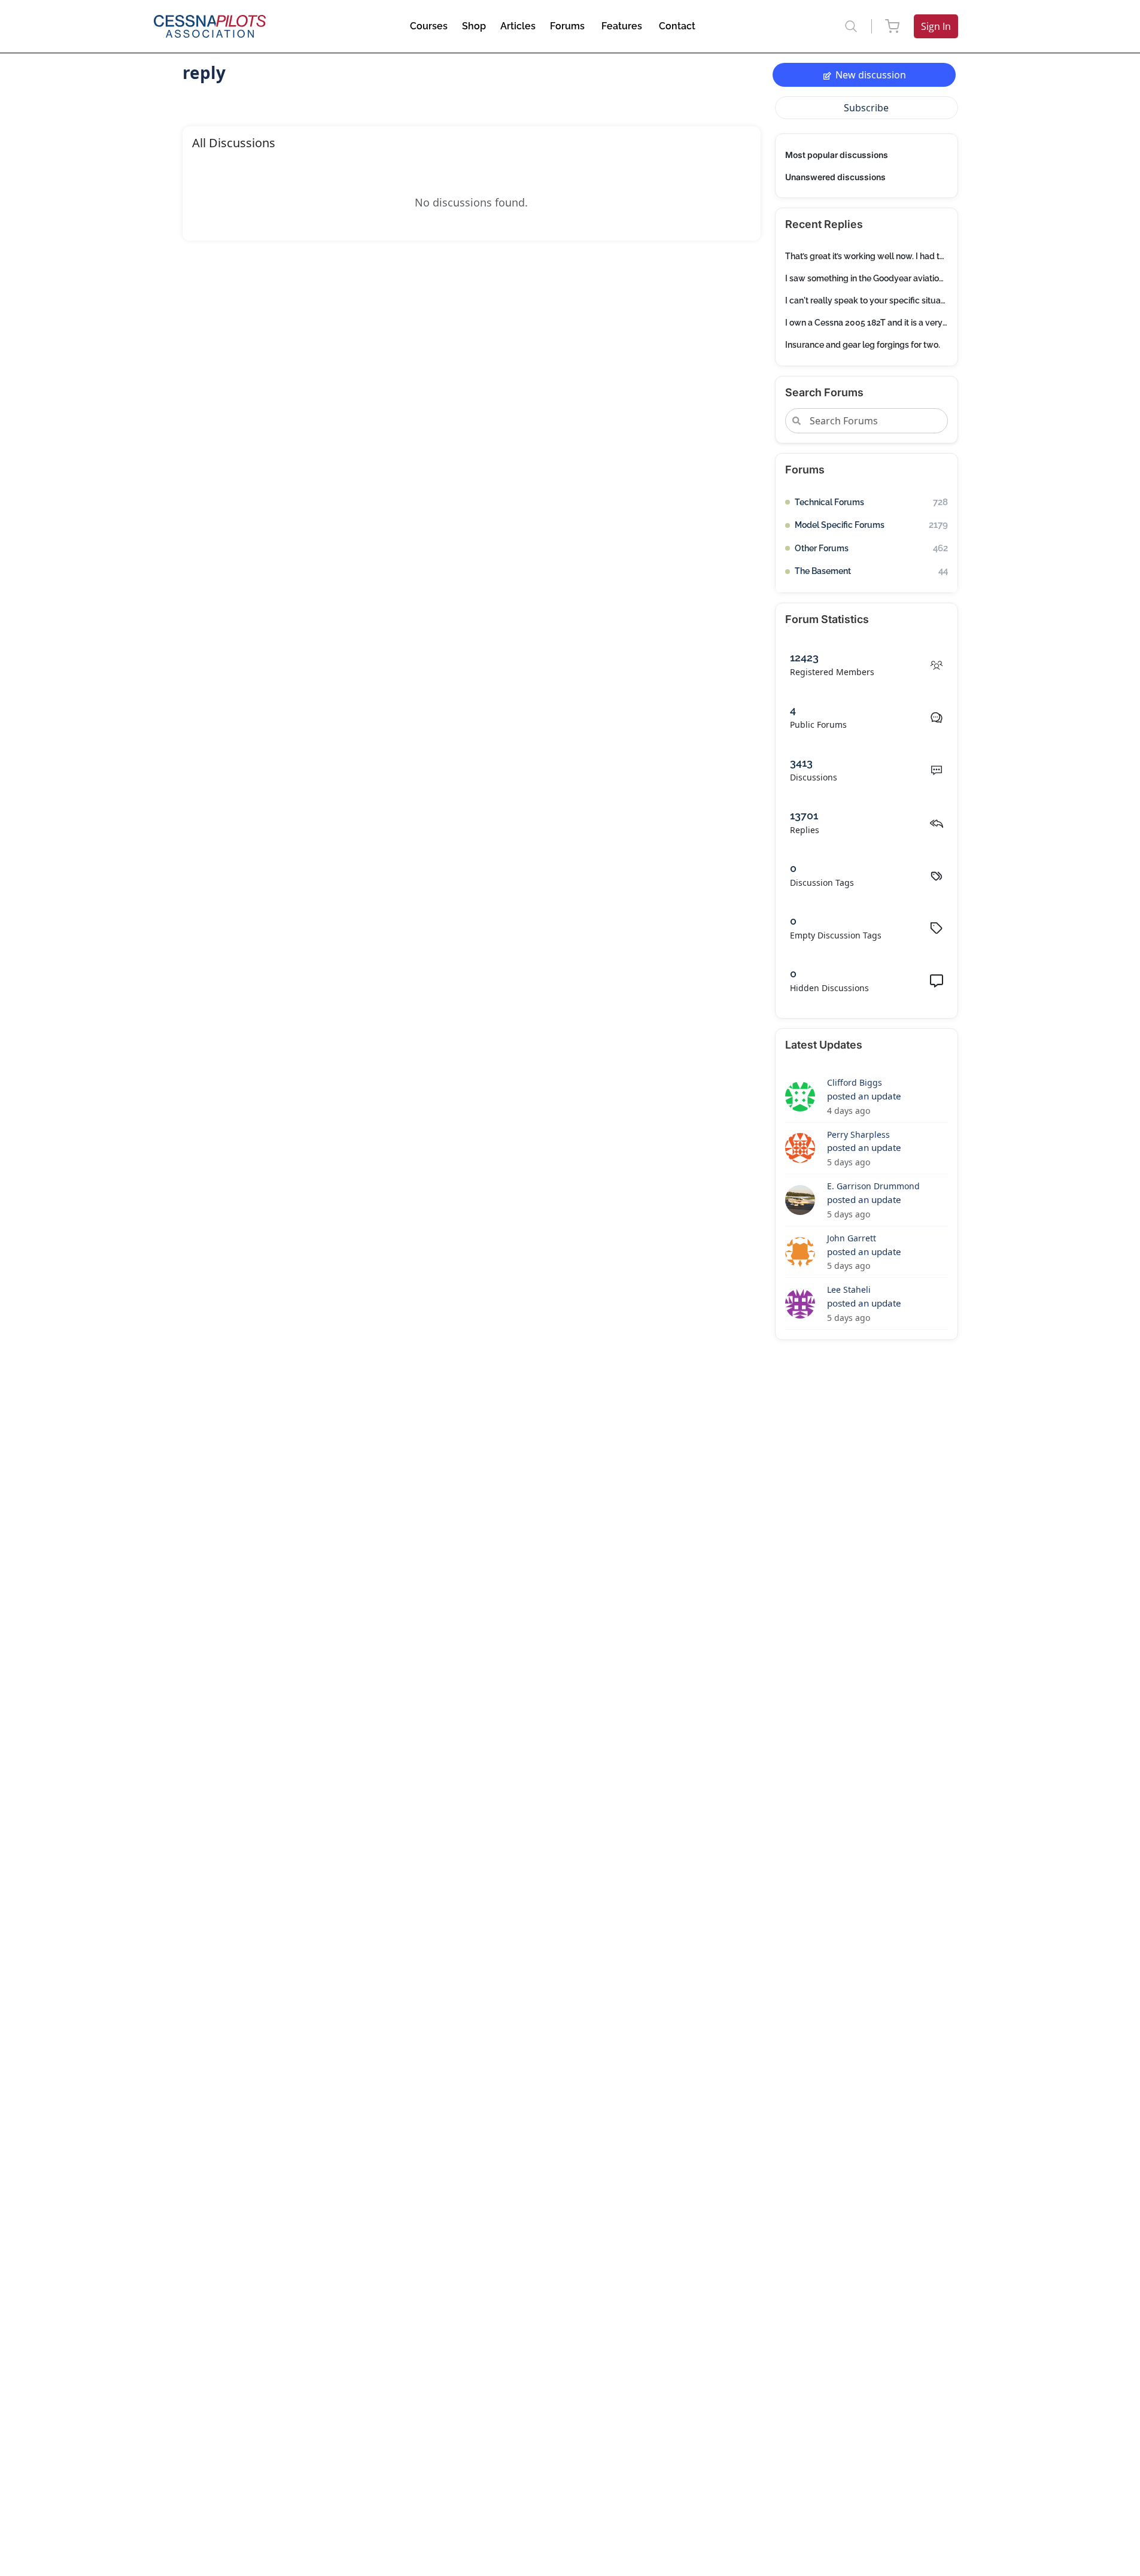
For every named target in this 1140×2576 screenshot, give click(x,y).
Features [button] (622, 26)
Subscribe (866, 108)
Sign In (936, 26)
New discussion (871, 75)
